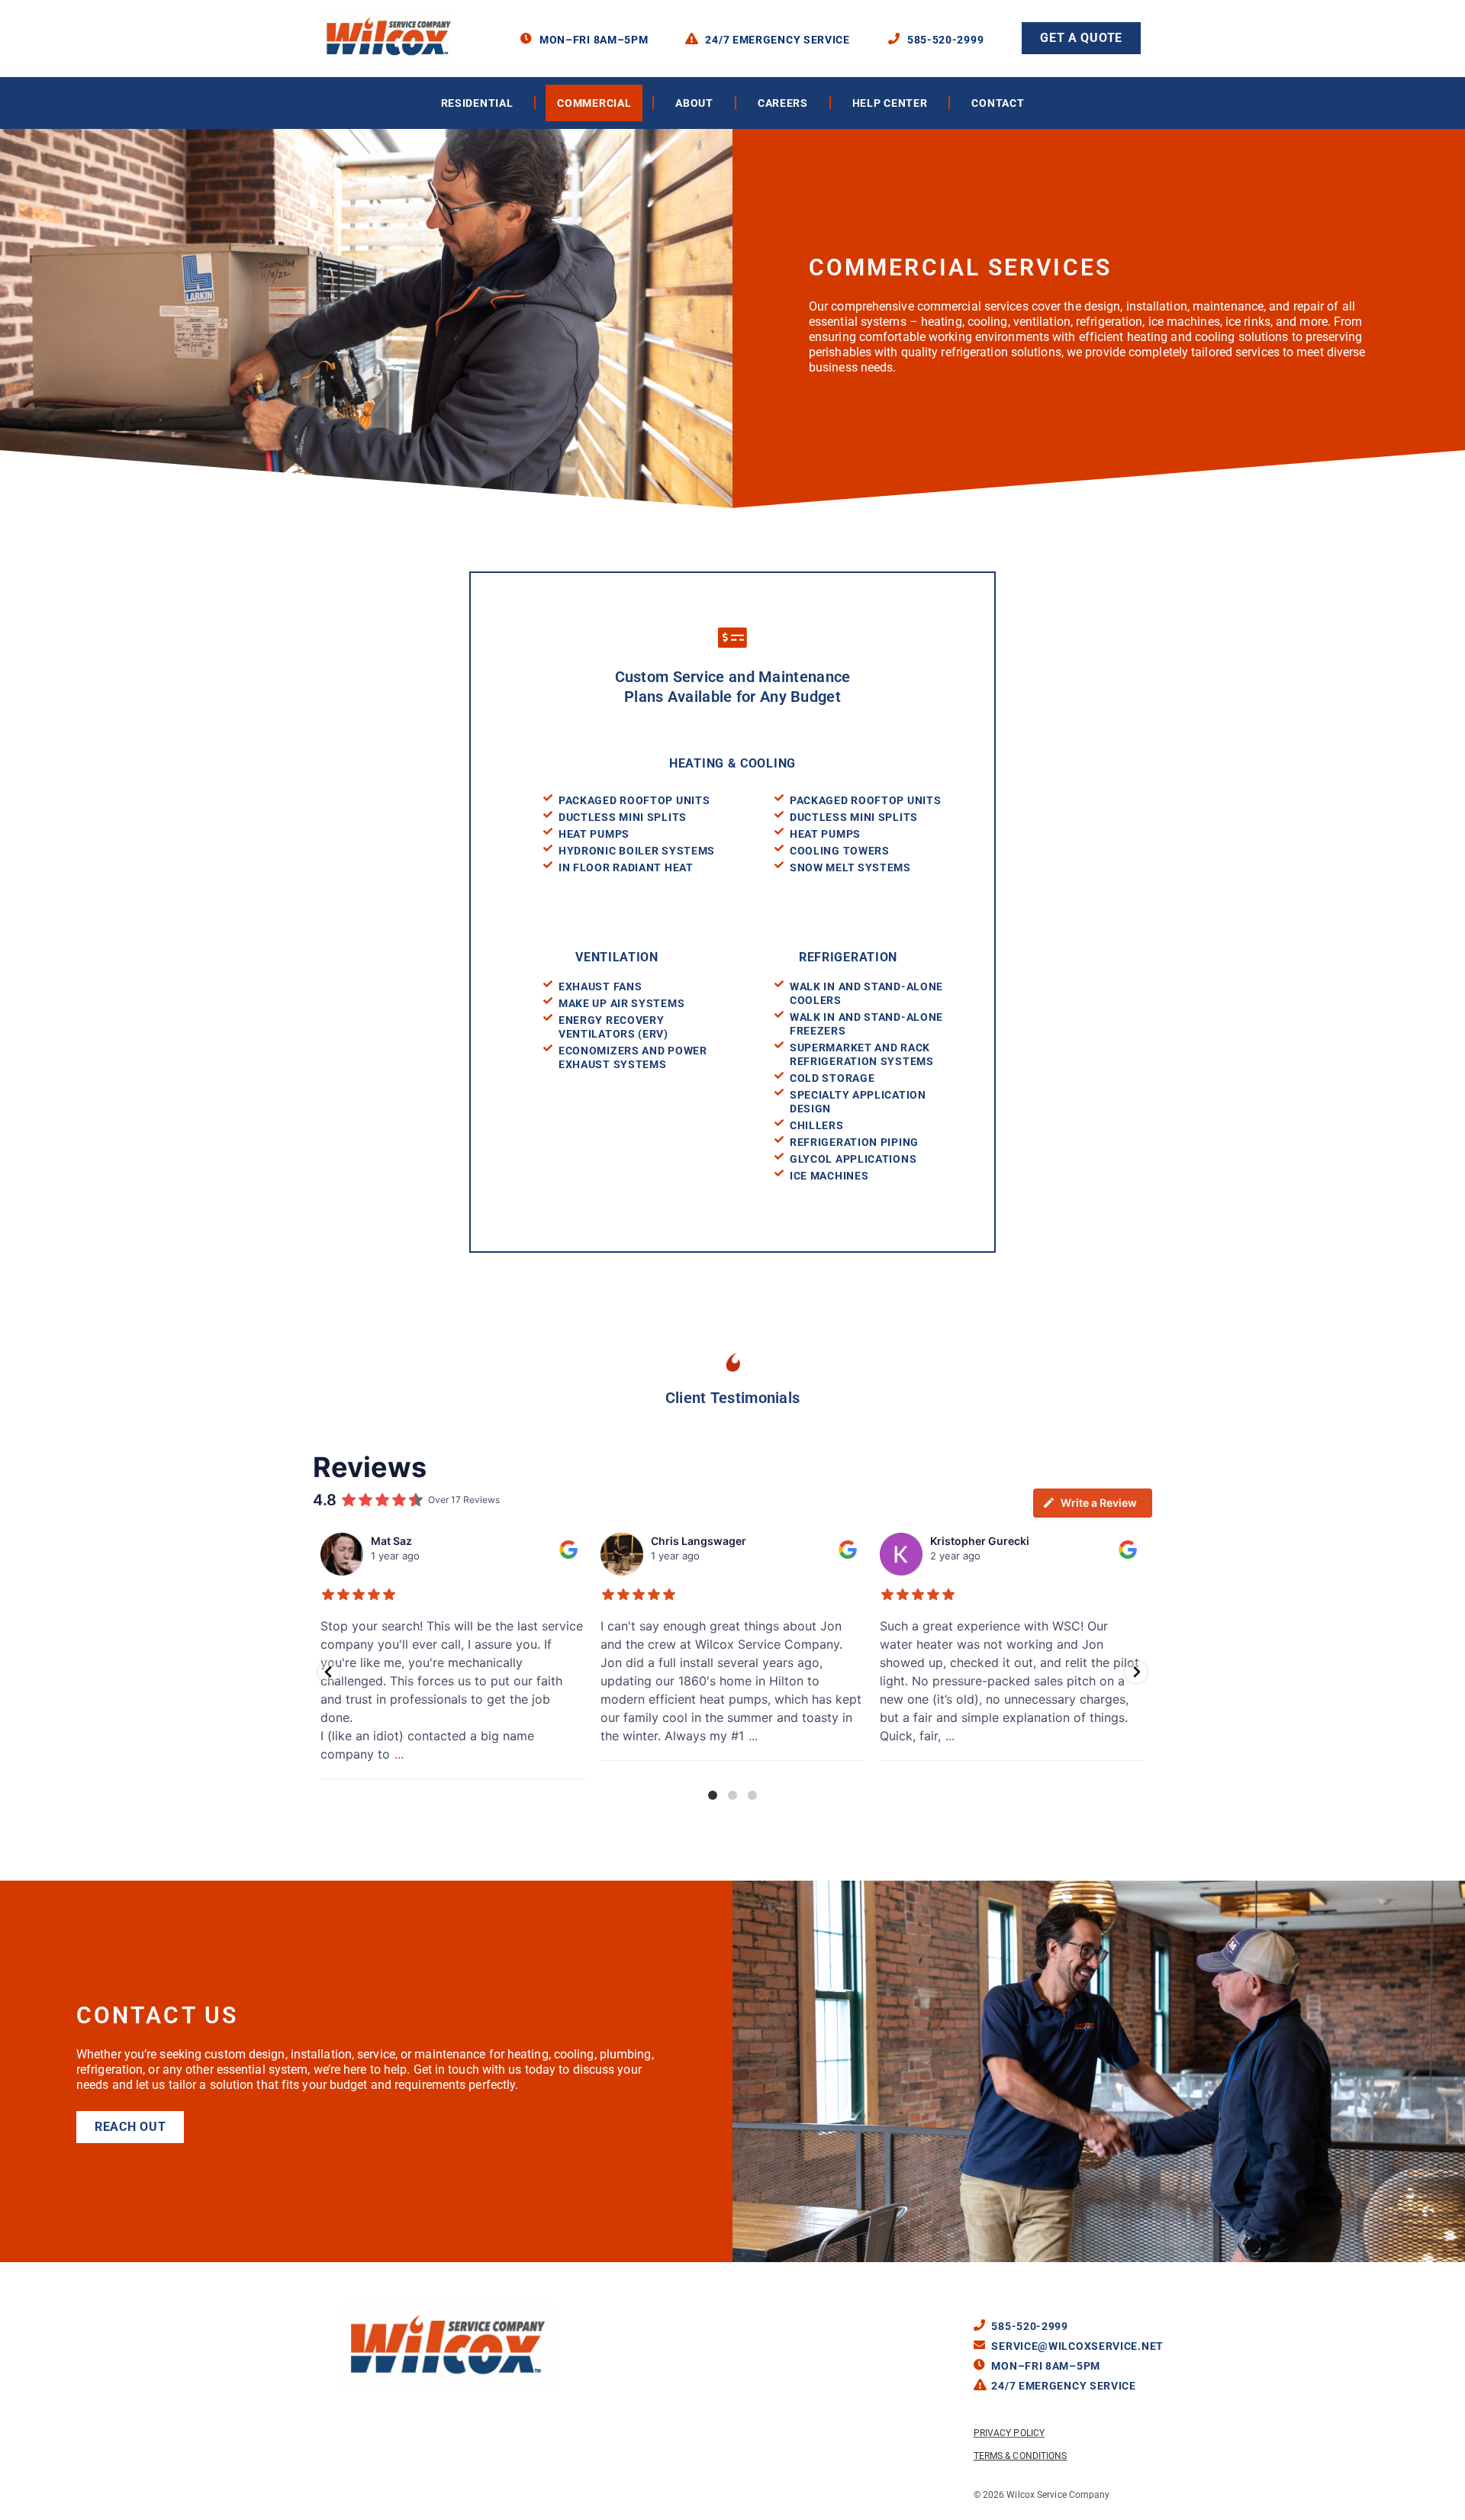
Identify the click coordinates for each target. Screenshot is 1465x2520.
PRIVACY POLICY (1009, 2433)
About (694, 103)
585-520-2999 (945, 40)
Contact (998, 103)
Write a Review (1099, 1503)
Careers (783, 103)
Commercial (594, 103)
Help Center (890, 103)
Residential (477, 103)
